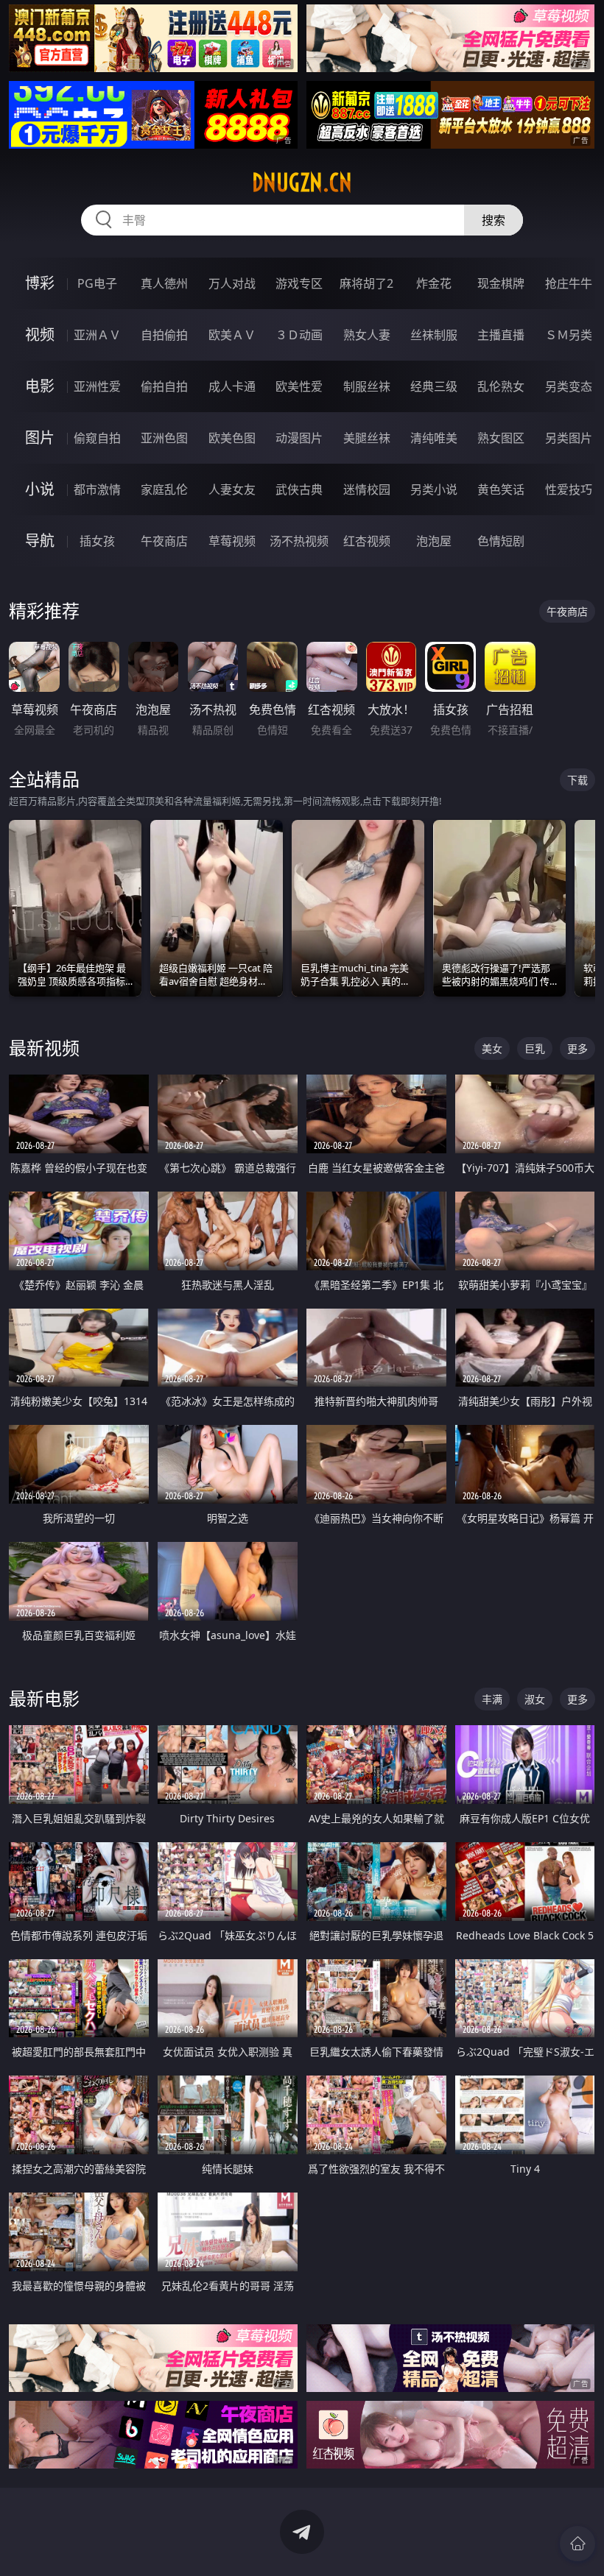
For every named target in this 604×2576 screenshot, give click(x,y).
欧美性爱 (299, 386)
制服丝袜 (367, 386)
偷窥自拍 (97, 438)
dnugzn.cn (302, 183)
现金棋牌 (501, 283)
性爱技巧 (569, 489)
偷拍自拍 (164, 386)
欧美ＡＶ (232, 335)
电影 (40, 386)
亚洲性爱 (97, 386)
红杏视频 (367, 541)
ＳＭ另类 (569, 335)
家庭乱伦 (164, 489)
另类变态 (569, 386)
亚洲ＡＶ (97, 335)
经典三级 (434, 386)
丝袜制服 (434, 335)
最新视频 (44, 1048)
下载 (577, 780)
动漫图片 (299, 438)
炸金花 (434, 283)
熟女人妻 (367, 335)
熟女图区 (501, 438)
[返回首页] (577, 2544)
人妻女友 (232, 489)
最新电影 (44, 1698)
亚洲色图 (164, 438)
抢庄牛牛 (569, 283)
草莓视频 (232, 541)
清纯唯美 (434, 438)
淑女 (535, 1699)
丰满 (492, 1699)
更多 (577, 1048)
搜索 (494, 220)
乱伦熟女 (501, 386)
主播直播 (501, 335)
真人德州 (164, 283)
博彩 (40, 283)
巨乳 (535, 1048)
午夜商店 (164, 541)
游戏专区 (299, 283)
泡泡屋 (434, 541)
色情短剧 (501, 541)
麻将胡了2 (366, 283)
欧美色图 (232, 438)
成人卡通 (232, 386)
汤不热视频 (299, 541)
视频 (40, 335)
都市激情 (97, 489)
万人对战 (232, 283)
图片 (40, 438)
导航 (40, 541)
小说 (40, 489)
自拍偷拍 (164, 335)
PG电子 (97, 283)
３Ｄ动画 (299, 335)
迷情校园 (367, 489)
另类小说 (434, 489)
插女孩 (97, 541)
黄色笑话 (501, 489)
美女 (492, 1048)
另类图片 (569, 438)
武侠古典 (299, 489)
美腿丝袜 (367, 438)
